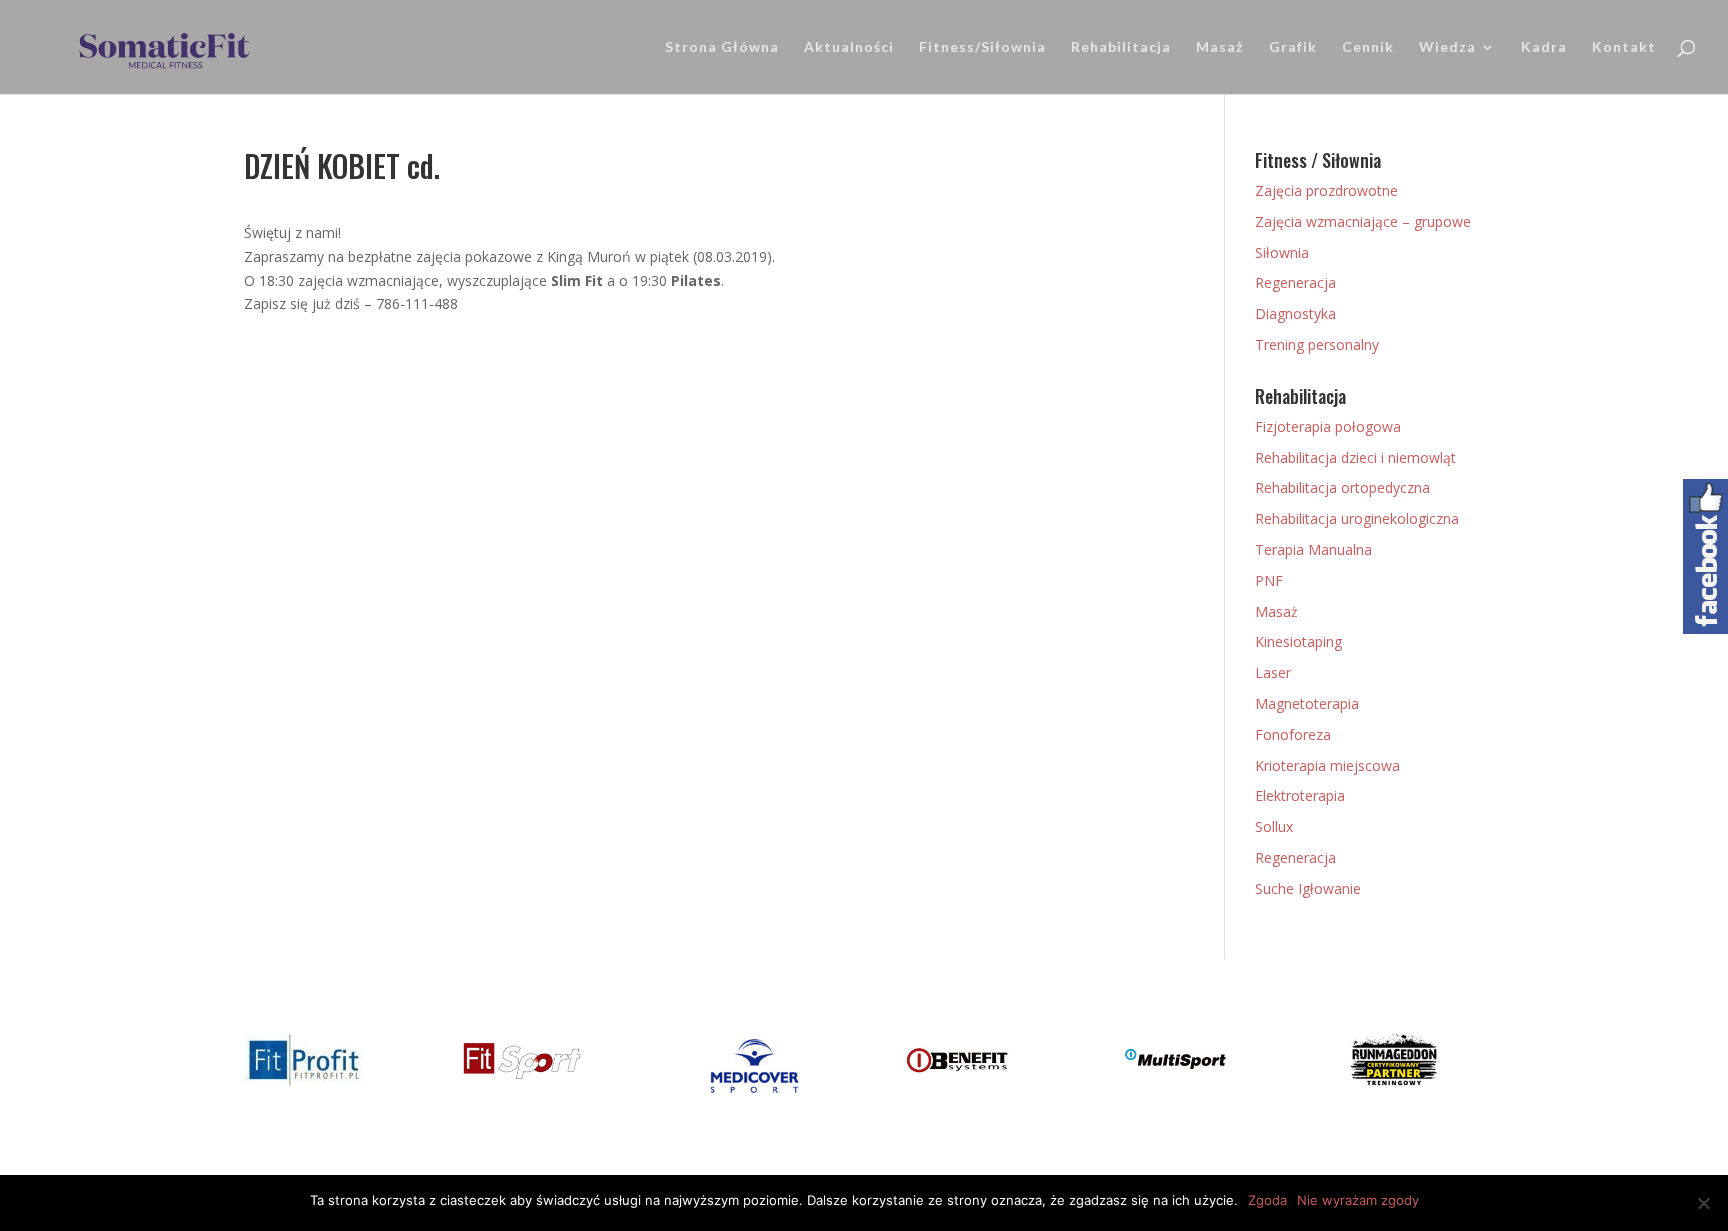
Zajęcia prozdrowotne (1326, 190)
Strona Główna (722, 47)
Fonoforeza (1293, 734)
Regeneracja (1295, 282)
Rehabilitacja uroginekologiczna (1357, 518)
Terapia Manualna (1313, 549)
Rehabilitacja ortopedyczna (1342, 487)
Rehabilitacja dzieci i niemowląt (1355, 457)
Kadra (1544, 47)
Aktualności (849, 47)
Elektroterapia (1300, 795)
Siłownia (1282, 252)
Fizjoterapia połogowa (1328, 426)
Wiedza (1447, 47)
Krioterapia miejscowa (1327, 765)
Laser (1273, 672)
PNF (1269, 580)
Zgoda (1267, 1200)
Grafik (1293, 47)
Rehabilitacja (1121, 47)
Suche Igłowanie (1308, 888)
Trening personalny (1317, 344)
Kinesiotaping (1298, 641)
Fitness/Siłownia (982, 47)
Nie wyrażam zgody (1358, 1200)
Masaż (1220, 47)
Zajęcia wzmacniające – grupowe (1363, 221)
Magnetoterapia (1307, 703)
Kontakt (1624, 47)
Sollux (1274, 826)
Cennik (1368, 47)
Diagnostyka (1295, 313)
